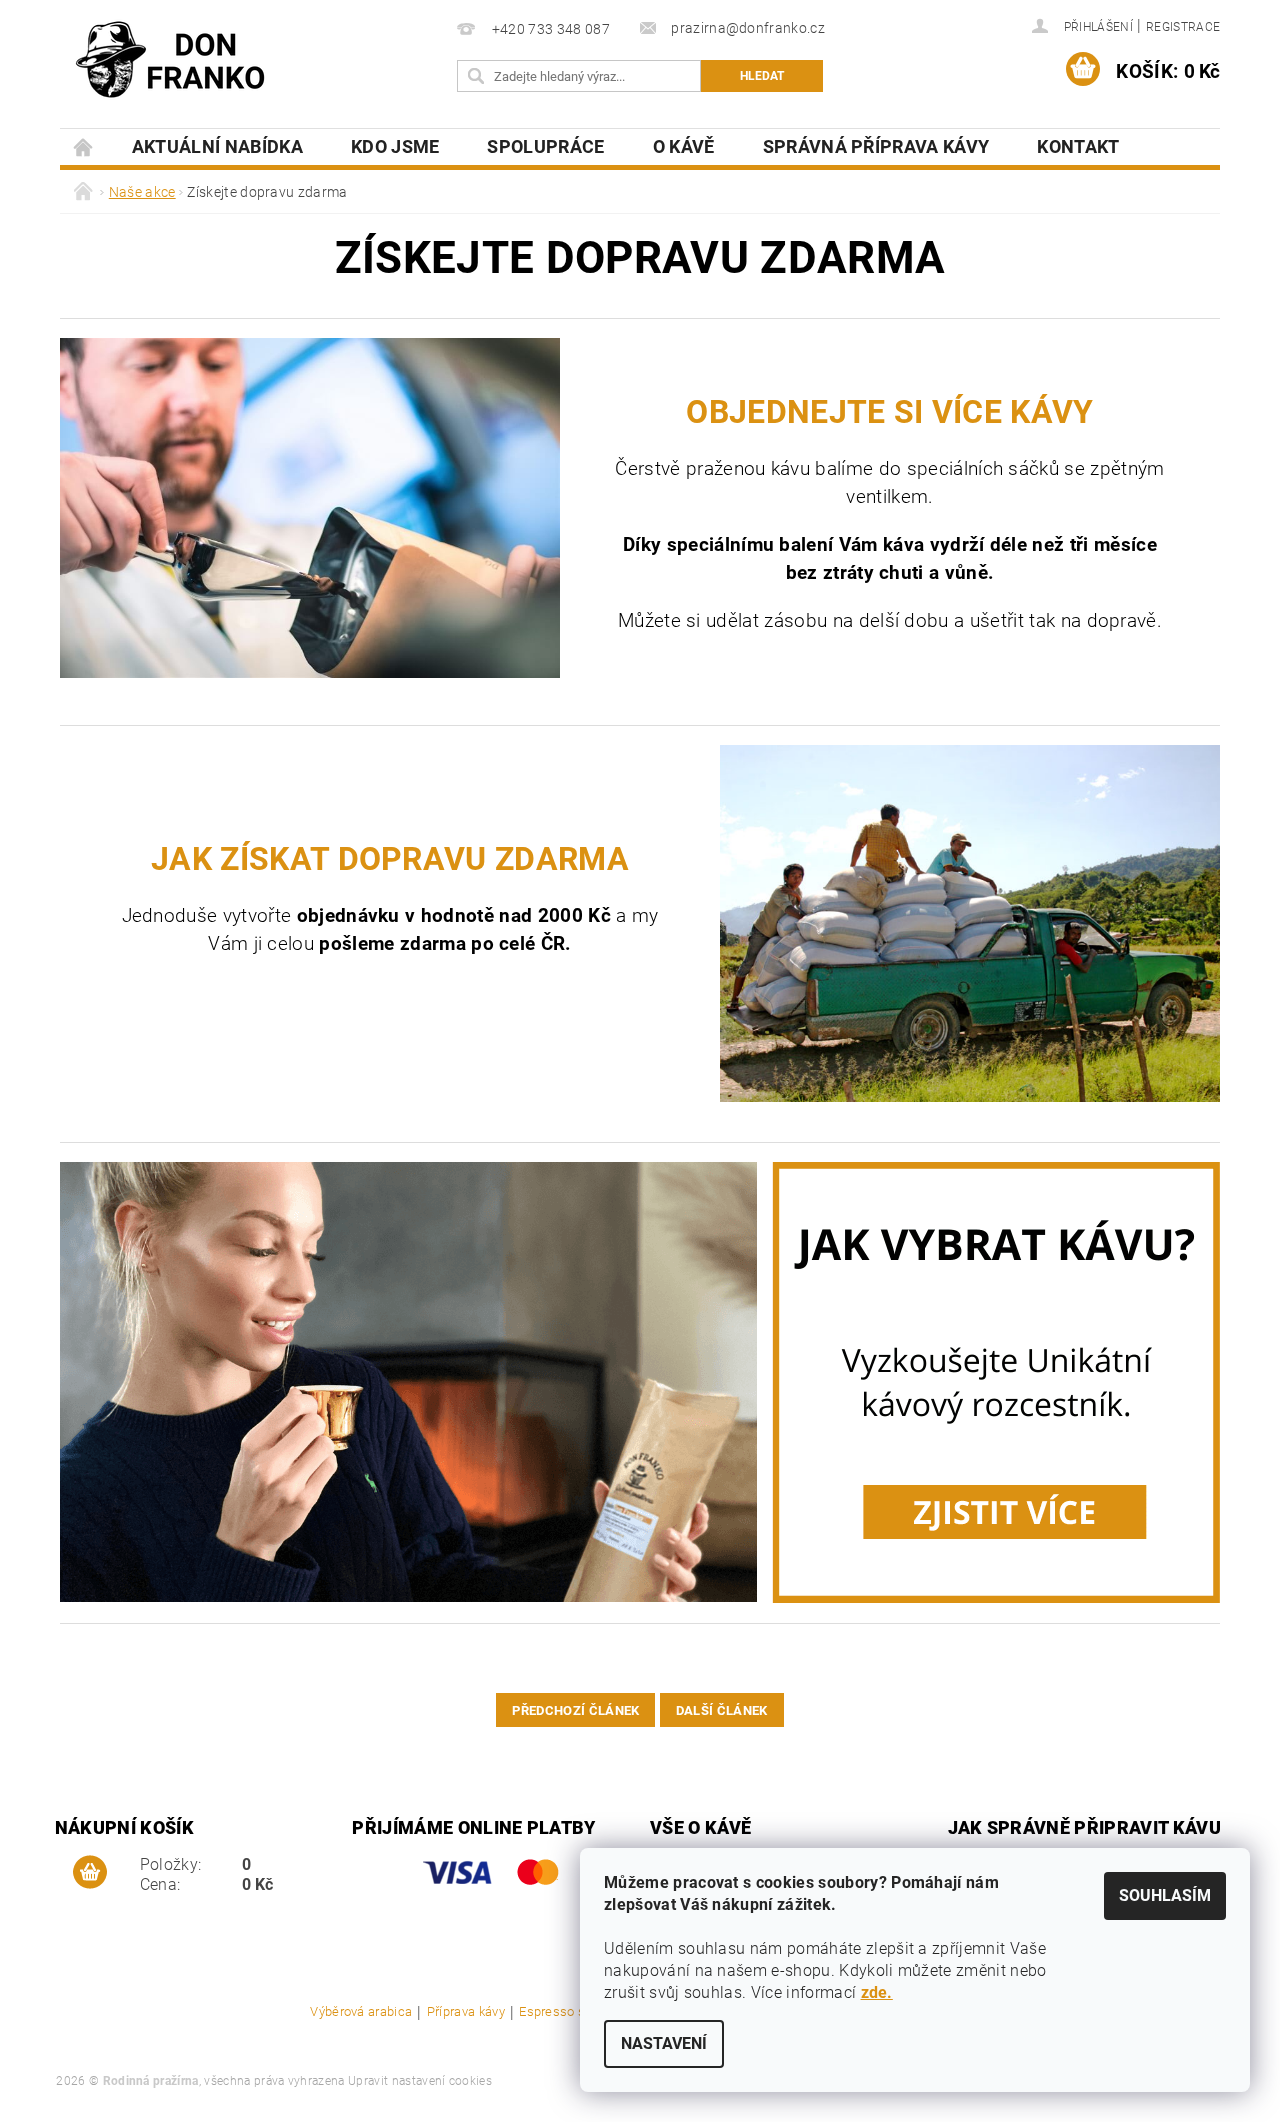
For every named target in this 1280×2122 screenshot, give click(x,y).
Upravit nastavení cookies (420, 2081)
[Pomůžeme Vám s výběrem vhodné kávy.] (640, 1382)
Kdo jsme (395, 146)
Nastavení (664, 2043)
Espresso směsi (567, 2012)
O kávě (684, 146)
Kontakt (1078, 146)
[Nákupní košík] (90, 1873)
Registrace (1183, 27)
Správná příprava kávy (876, 146)
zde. (877, 1992)
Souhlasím (1165, 1895)
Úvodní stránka (84, 146)
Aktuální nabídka (217, 146)
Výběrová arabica (361, 2012)
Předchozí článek (575, 1710)
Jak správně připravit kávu (1084, 1827)
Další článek (722, 1710)
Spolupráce (545, 146)
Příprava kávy (466, 2012)
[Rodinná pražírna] (170, 60)
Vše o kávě (700, 1827)
